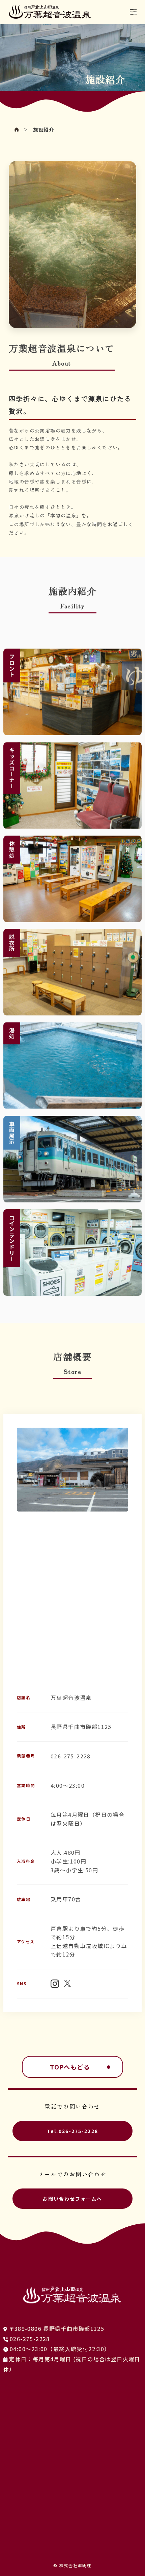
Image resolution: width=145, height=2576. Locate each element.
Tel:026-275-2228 (72, 2131)
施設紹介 (43, 130)
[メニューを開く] (133, 12)
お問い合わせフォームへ (72, 2199)
